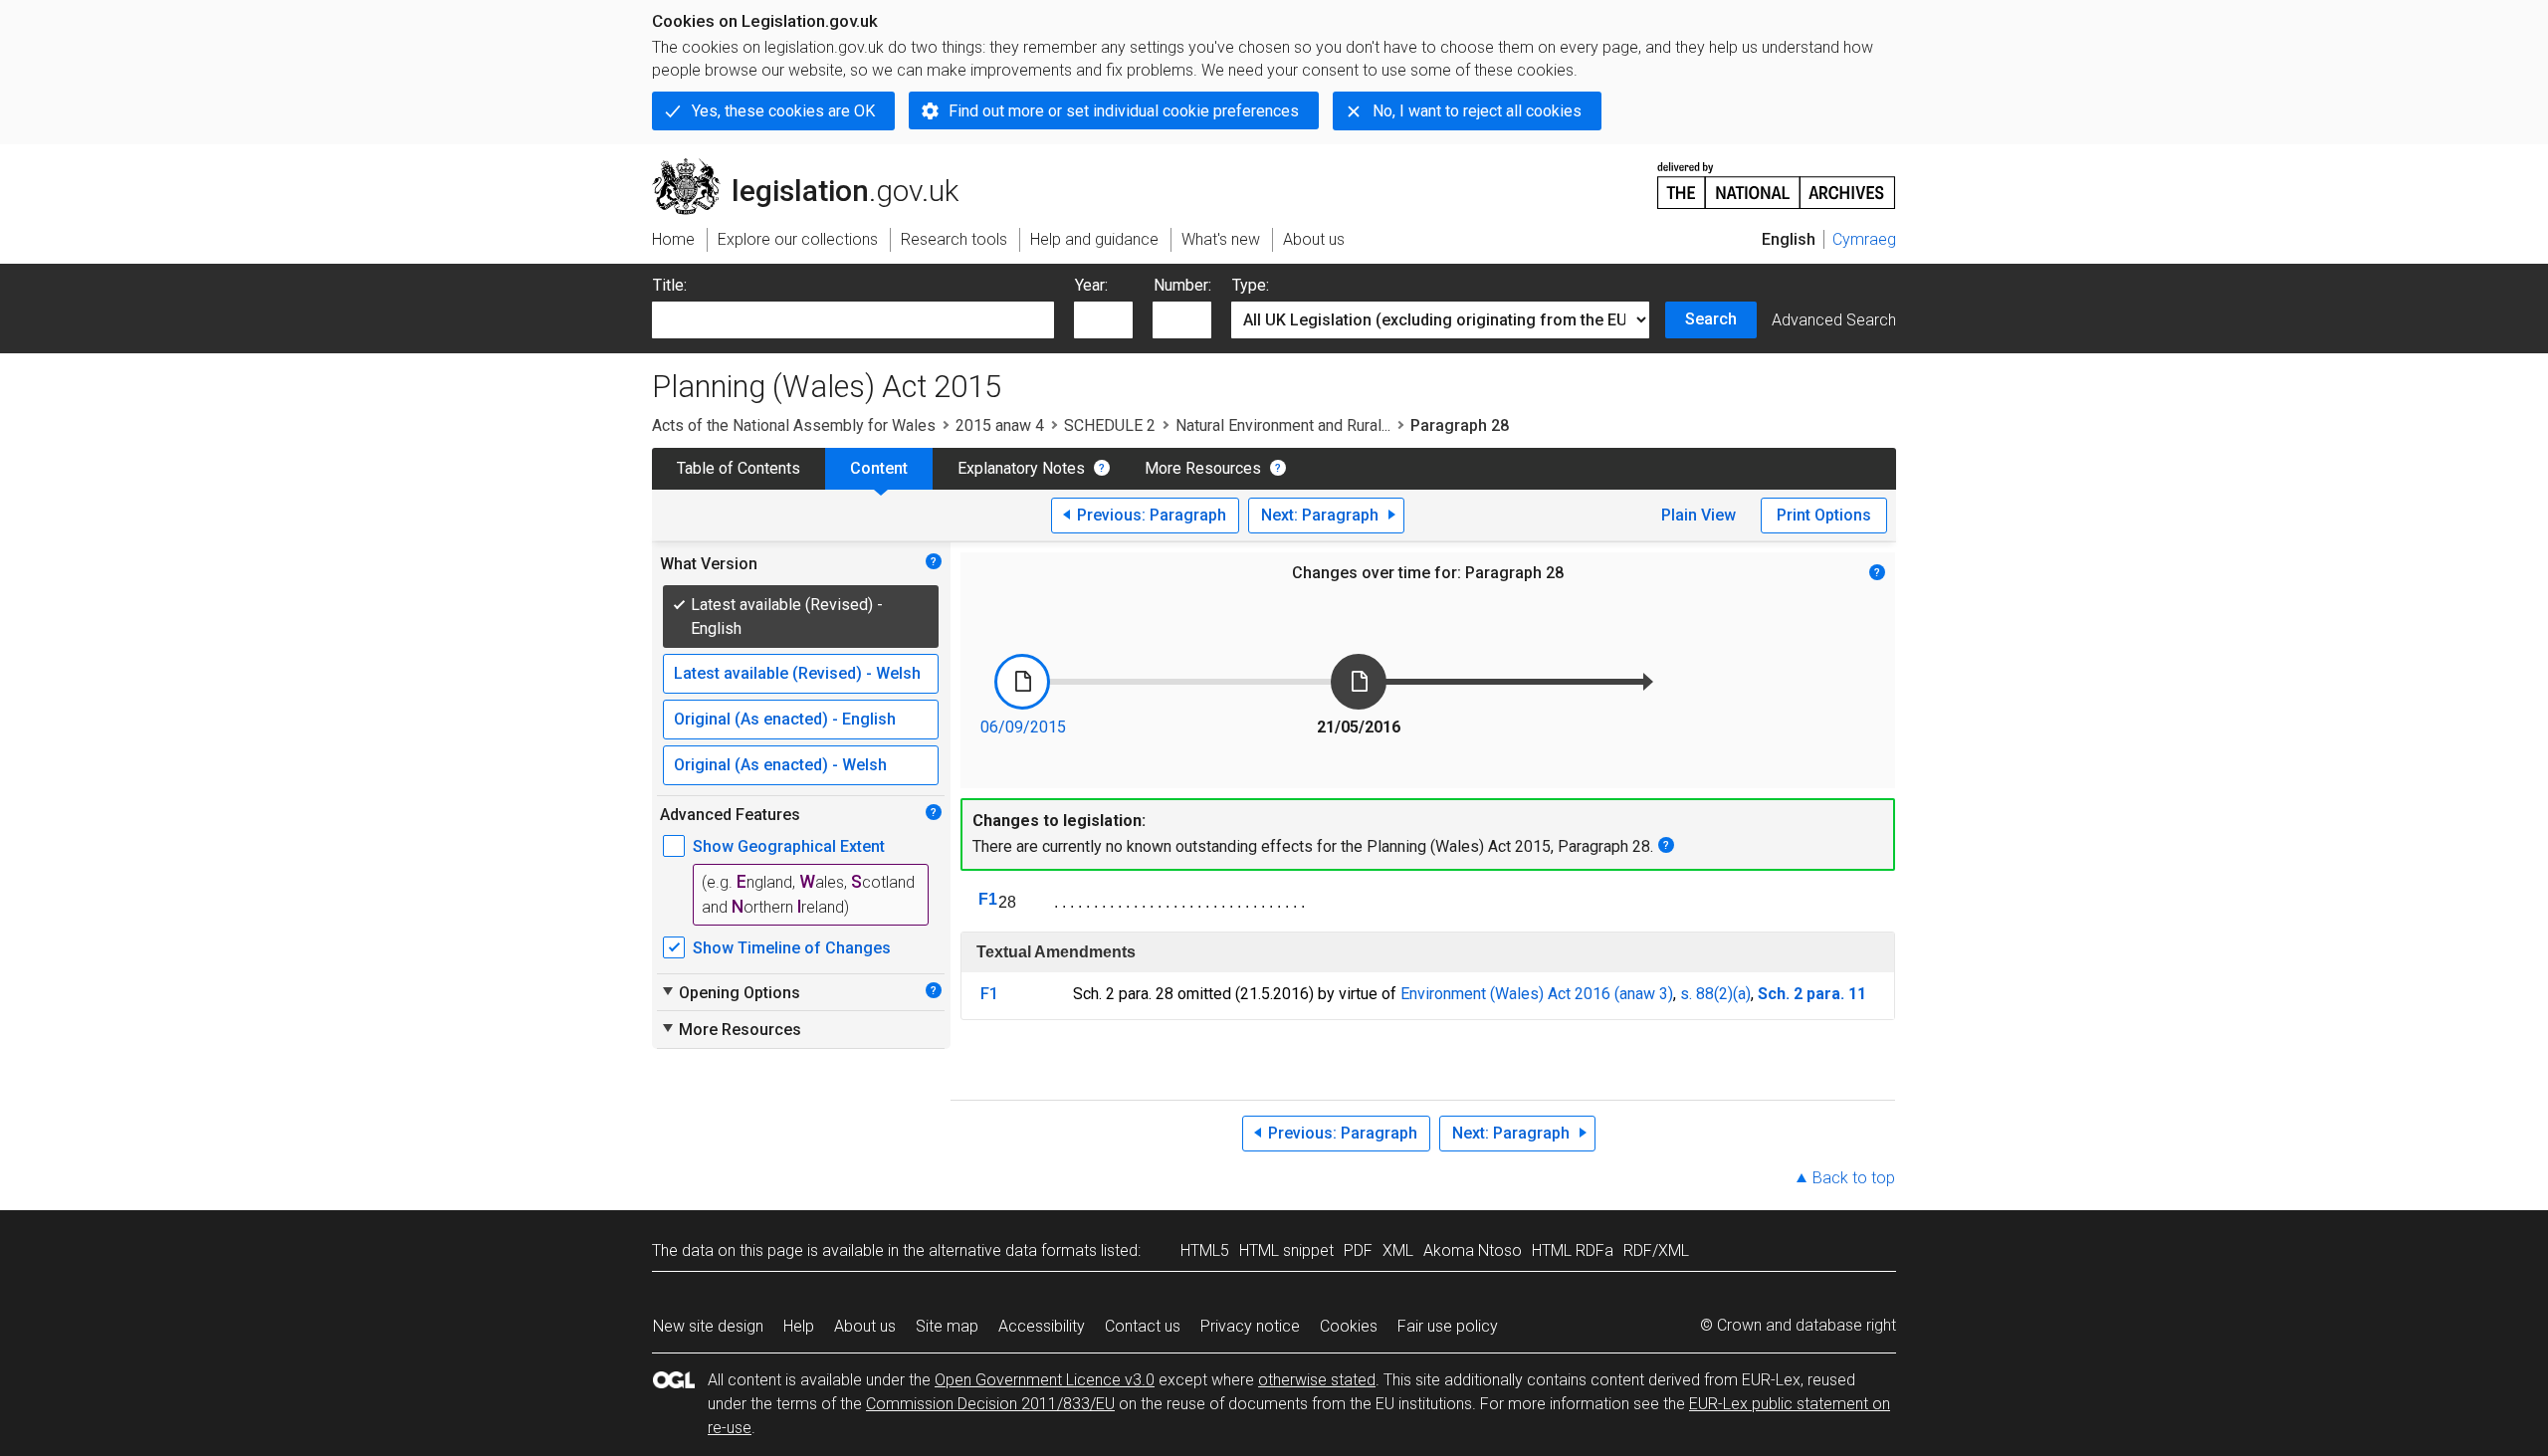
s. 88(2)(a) (1715, 994)
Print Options (1824, 515)
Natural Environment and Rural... (1283, 425)
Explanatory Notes (1021, 468)
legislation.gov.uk (817, 166)
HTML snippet (1286, 1250)
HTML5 (1205, 1250)
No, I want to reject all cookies (1477, 111)
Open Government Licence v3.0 (1045, 1380)
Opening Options (730, 992)
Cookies (1349, 1326)
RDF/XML (1656, 1250)
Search (1711, 319)
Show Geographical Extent (789, 846)
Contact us (1143, 1326)
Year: (1091, 285)
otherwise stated (1317, 1380)
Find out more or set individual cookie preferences (1124, 111)
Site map (947, 1326)
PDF (1358, 1250)
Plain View (1699, 515)
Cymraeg (1864, 239)
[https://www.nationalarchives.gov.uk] (1777, 178)
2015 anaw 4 (1000, 425)
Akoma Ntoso (1473, 1250)
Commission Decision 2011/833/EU (990, 1404)
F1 (988, 899)
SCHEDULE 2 (1110, 425)
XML (1398, 1250)
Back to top (1854, 1178)
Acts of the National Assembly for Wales (794, 425)
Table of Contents (739, 468)
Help (799, 1326)
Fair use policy (1448, 1326)
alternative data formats (1013, 1250)
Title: (670, 285)
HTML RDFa (1573, 1250)
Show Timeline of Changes (792, 948)
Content (879, 468)
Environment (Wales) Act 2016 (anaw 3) (1537, 994)
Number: (1182, 285)
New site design (708, 1326)
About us (865, 1326)
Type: (1251, 285)
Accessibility (1042, 1326)
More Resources (1203, 468)
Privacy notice (1250, 1326)
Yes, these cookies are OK (783, 111)
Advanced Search (1834, 320)
